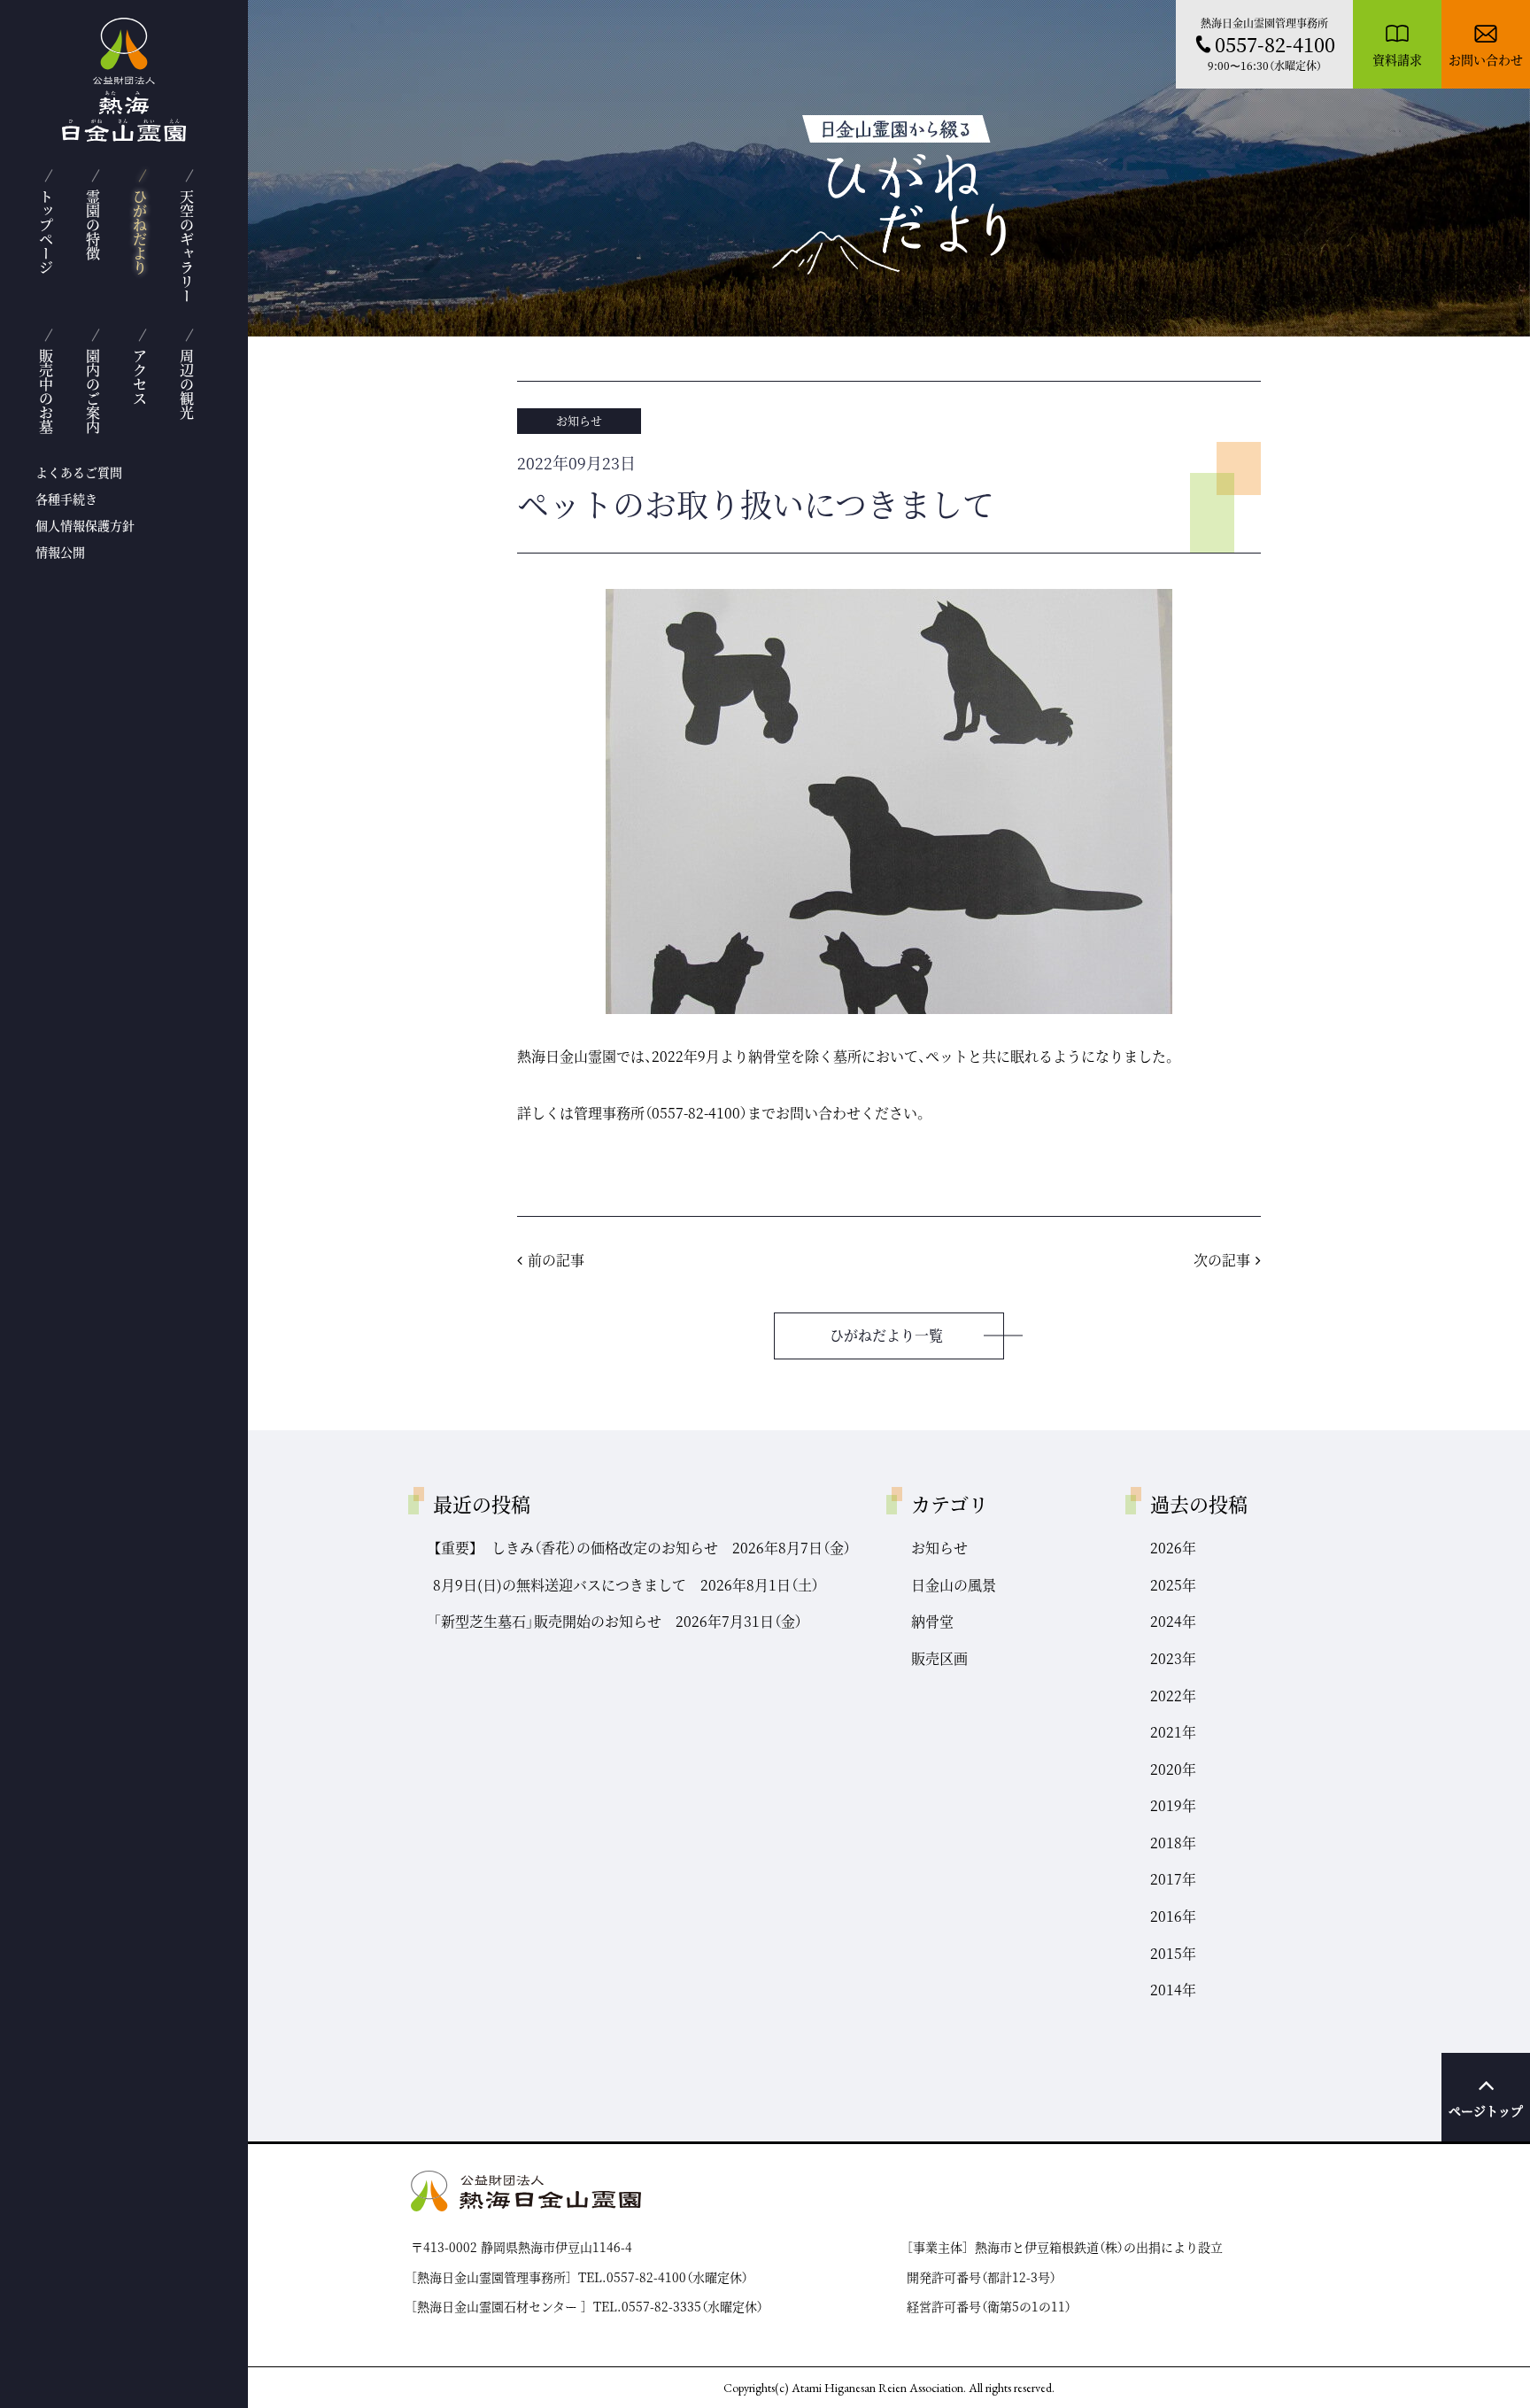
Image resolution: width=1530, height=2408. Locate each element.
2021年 (1173, 1732)
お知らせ (579, 420)
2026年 (1173, 1548)
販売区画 (939, 1658)
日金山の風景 (954, 1585)
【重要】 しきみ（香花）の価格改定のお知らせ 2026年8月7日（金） (642, 1548)
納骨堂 (932, 1621)
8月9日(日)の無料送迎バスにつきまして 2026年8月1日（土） (626, 1585)
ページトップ (1486, 2110)
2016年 (1173, 1916)
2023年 (1173, 1658)
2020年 (1173, 1769)
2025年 (1173, 1585)
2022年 (1173, 1696)
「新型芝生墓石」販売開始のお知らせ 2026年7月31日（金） (618, 1621)
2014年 (1173, 1990)
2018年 (1173, 1843)
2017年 (1173, 1879)
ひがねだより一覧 (886, 1335)
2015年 (1173, 1953)
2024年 (1173, 1621)
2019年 (1173, 1805)
